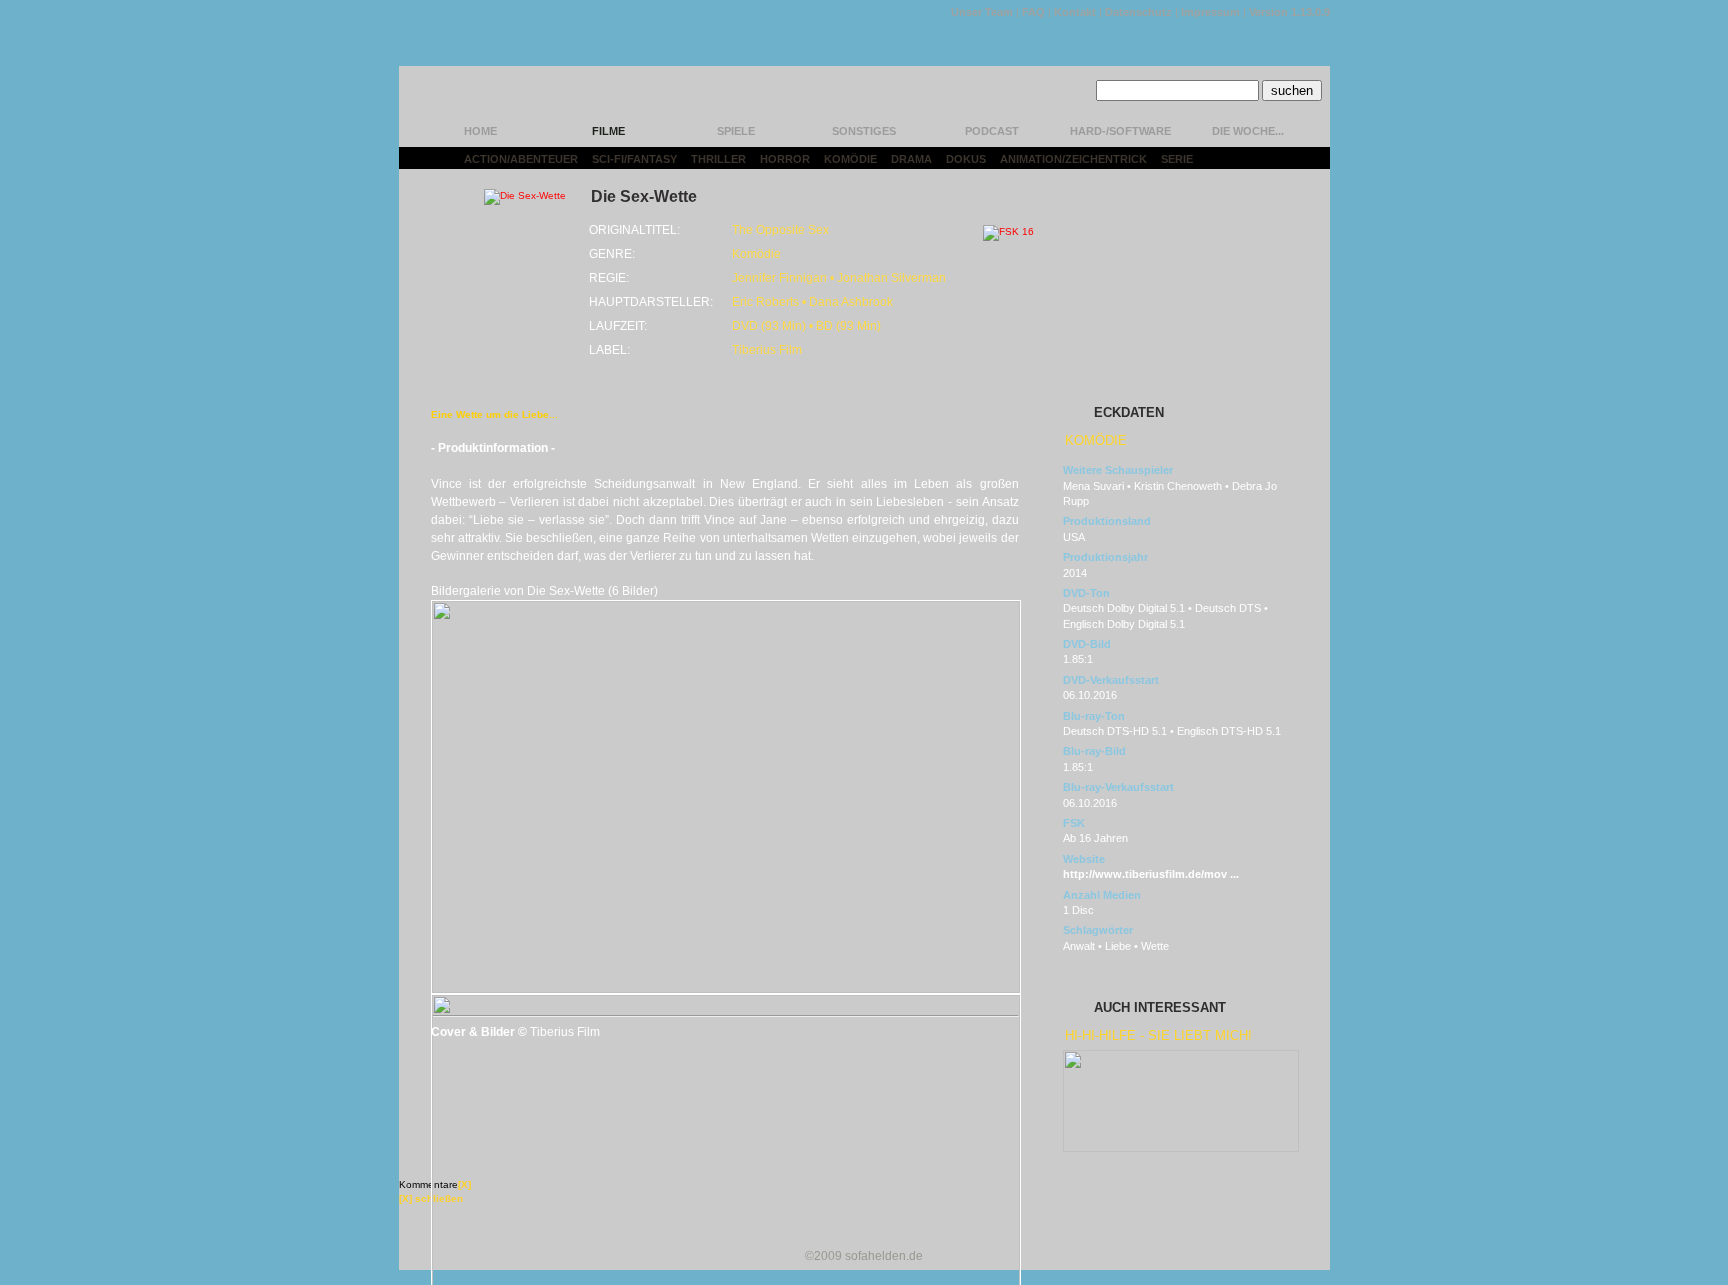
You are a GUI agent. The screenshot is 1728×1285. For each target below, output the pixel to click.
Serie (1177, 159)
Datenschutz (1138, 12)
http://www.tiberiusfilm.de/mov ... (1151, 874)
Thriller (718, 159)
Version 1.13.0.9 (1289, 12)
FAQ (1033, 12)
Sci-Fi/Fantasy (634, 159)
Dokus (966, 159)
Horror (785, 159)
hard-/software (1120, 131)
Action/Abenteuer (521, 159)
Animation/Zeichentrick (1073, 159)
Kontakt (1075, 12)
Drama (911, 159)
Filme (608, 131)
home (480, 131)
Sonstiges (864, 131)
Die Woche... (1248, 131)
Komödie (850, 159)
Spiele (736, 131)
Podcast (992, 131)
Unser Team (982, 12)
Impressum (1210, 12)
